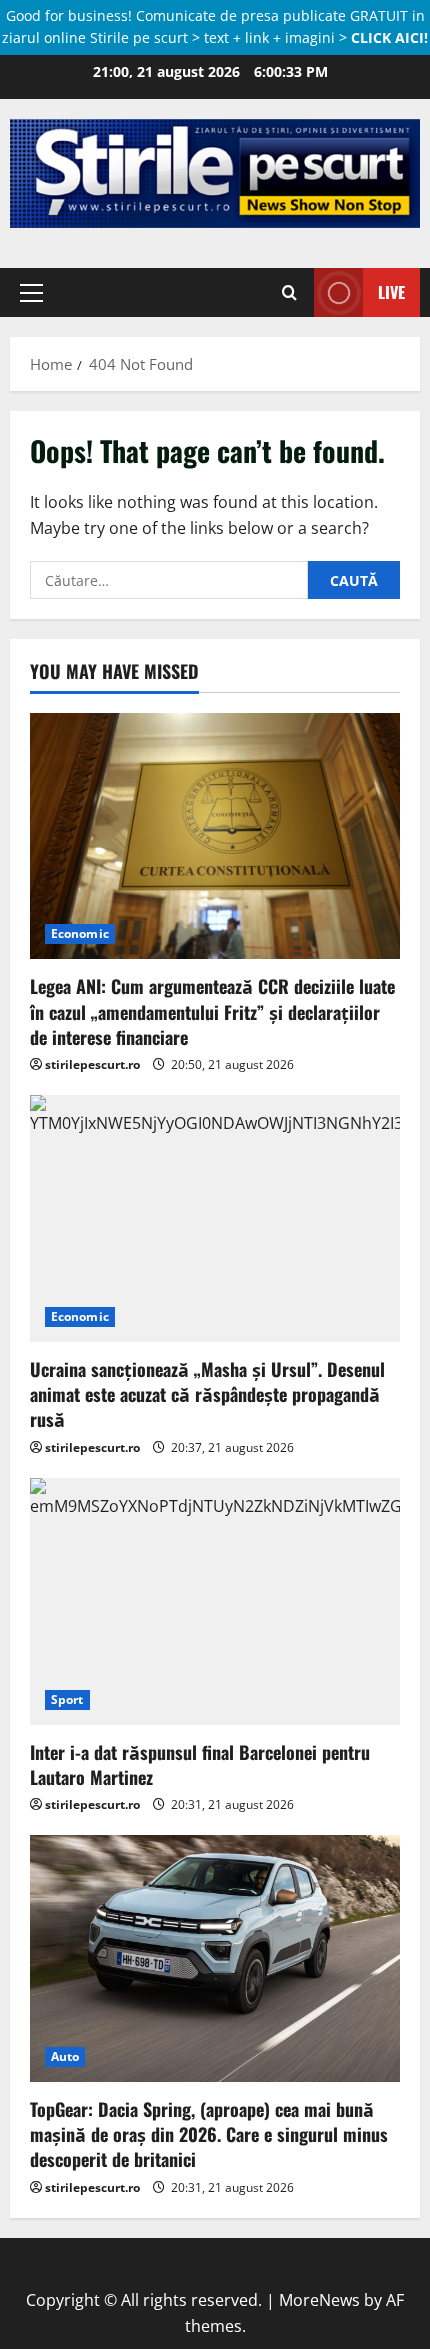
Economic (80, 933)
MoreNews (319, 2300)
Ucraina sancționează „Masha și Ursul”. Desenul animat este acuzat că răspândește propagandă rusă (207, 1394)
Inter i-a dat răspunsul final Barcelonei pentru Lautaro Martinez (200, 1764)
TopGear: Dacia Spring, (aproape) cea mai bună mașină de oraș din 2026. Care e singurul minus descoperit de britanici (209, 2134)
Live (391, 292)
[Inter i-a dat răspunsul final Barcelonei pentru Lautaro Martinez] (215, 1601)
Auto (65, 2056)
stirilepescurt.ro (92, 1064)
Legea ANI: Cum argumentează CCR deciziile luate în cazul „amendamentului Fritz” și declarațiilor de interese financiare (212, 1011)
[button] (31, 293)
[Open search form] (289, 293)
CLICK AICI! (389, 37)
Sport (67, 1699)
